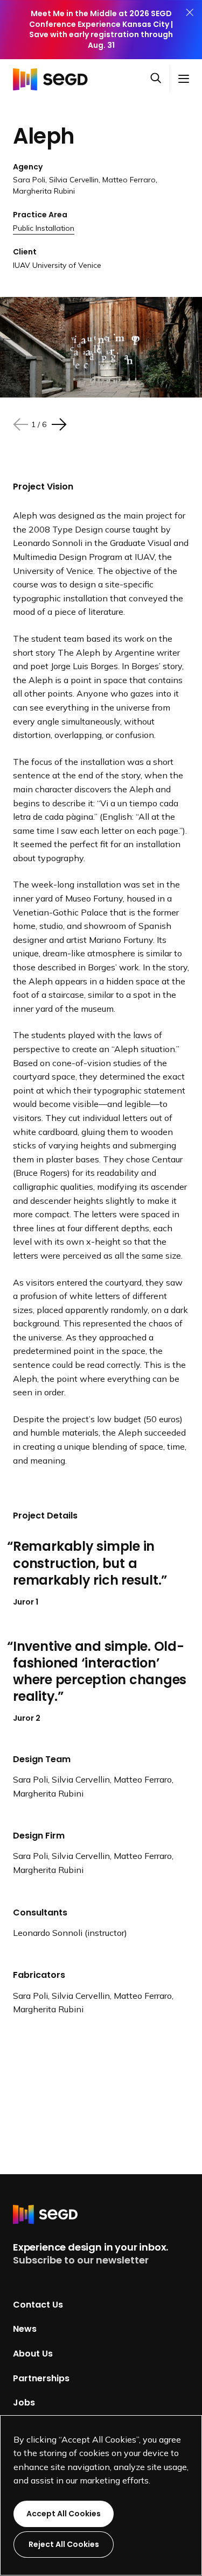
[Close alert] (190, 30)
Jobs (24, 2403)
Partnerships (41, 2378)
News (25, 2329)
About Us (33, 2354)
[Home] (53, 79)
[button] (160, 79)
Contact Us (38, 2304)
